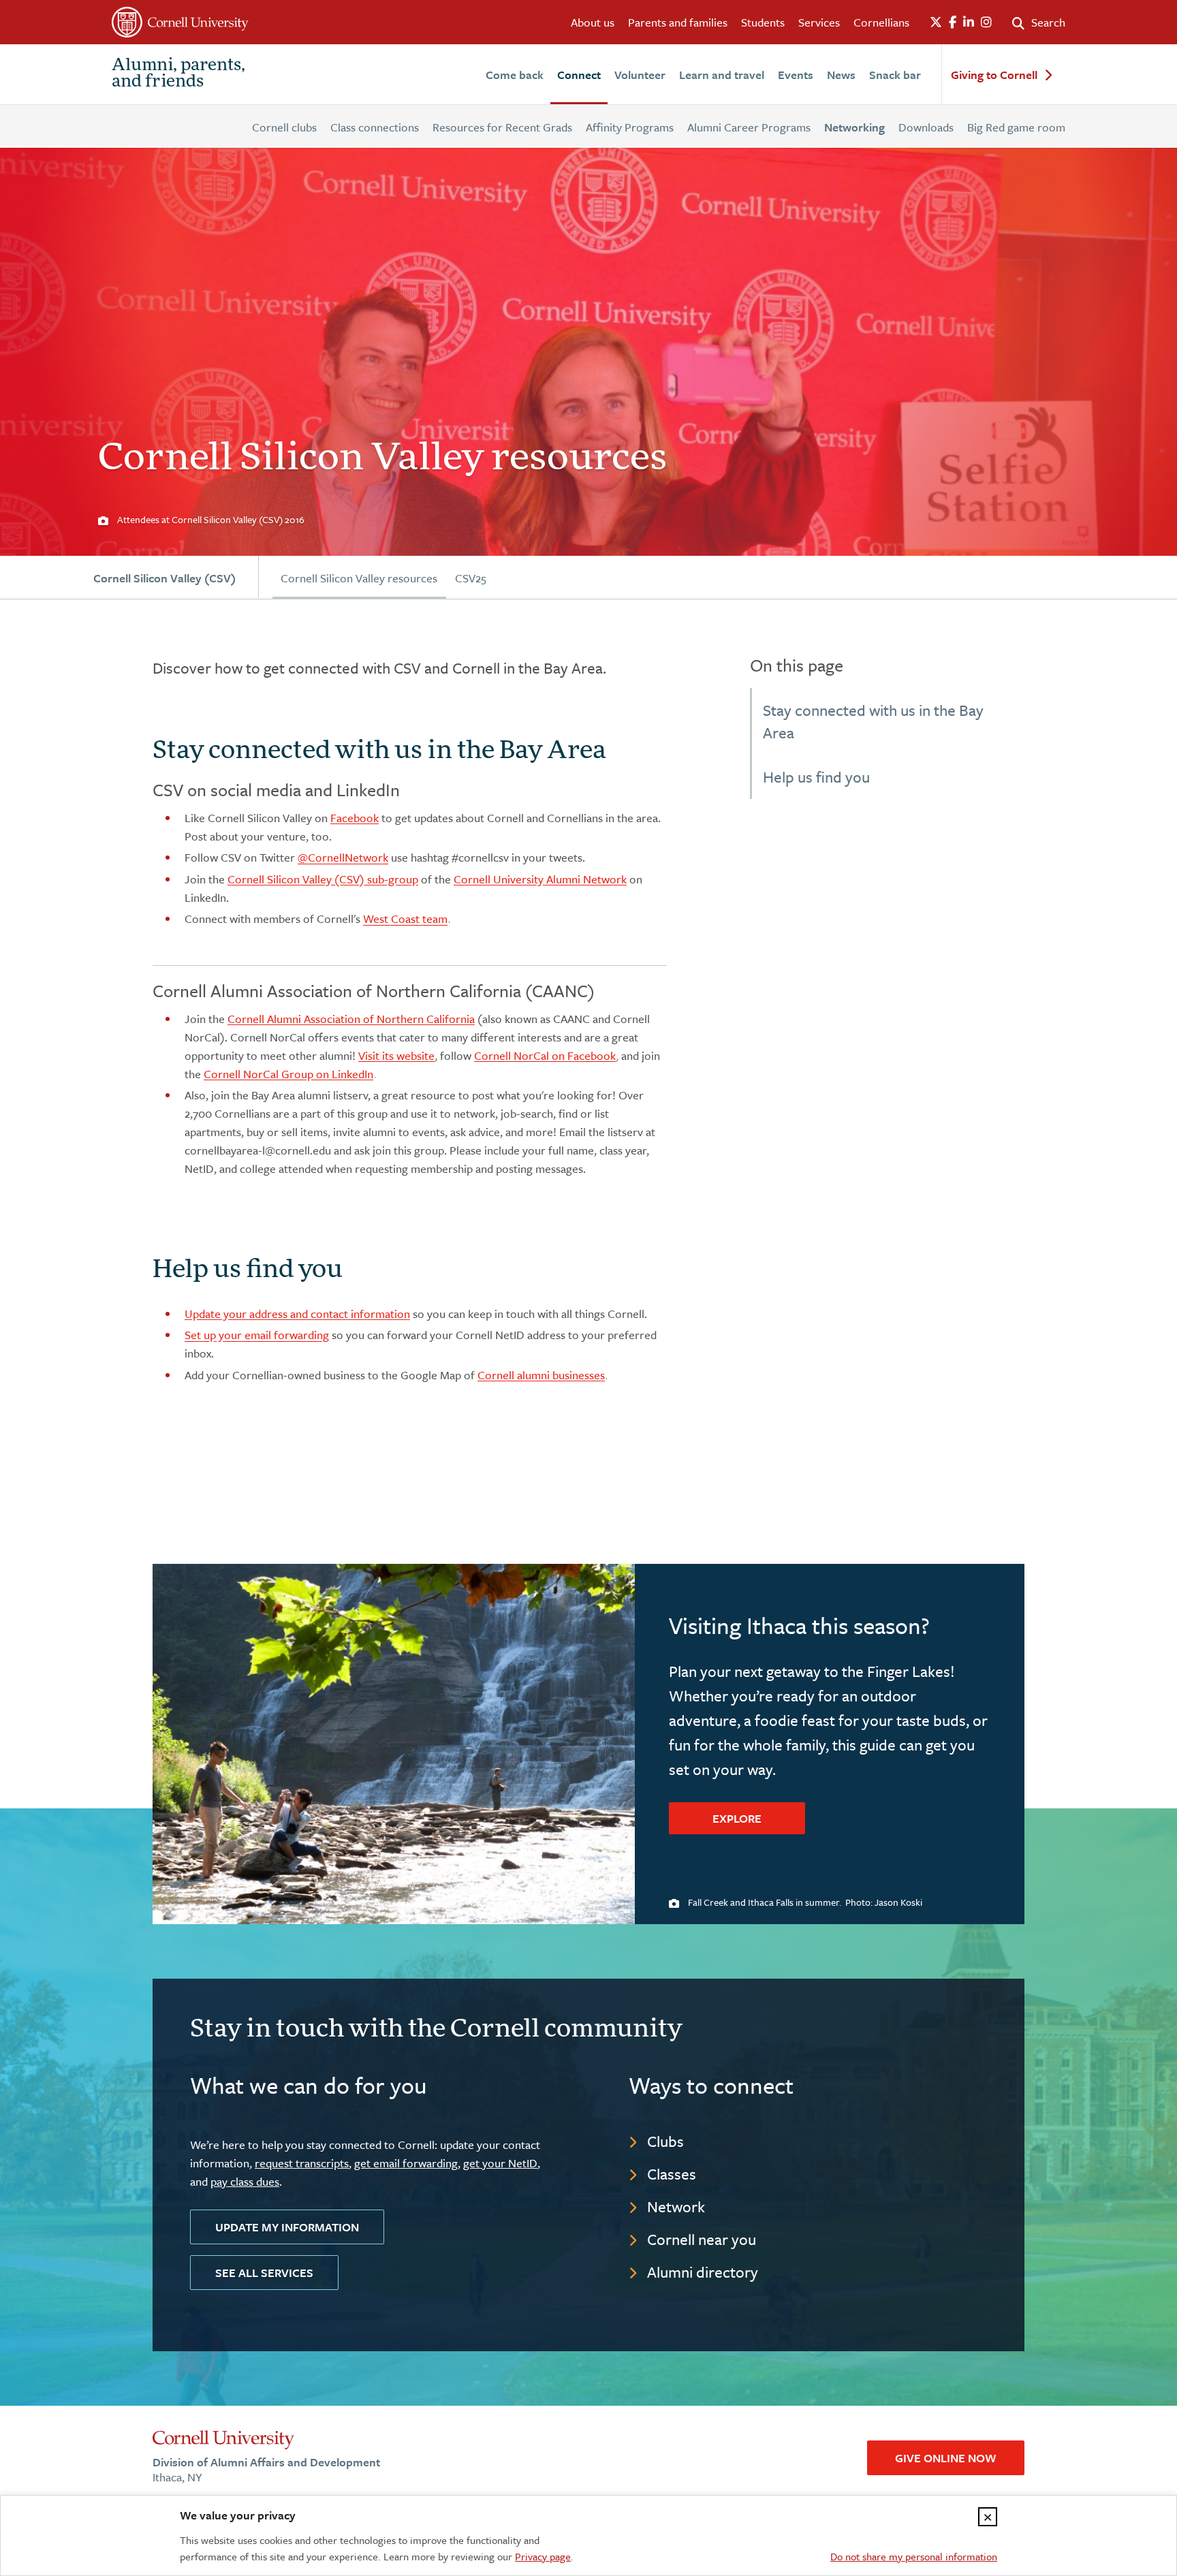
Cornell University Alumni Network (540, 879)
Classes (672, 2174)
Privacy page (543, 2556)
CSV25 (471, 578)
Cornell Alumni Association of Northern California (351, 1019)
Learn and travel (722, 75)
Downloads (926, 127)
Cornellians (881, 22)
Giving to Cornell (994, 75)
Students (763, 22)
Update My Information (287, 2227)
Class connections (375, 127)
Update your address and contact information (297, 1314)
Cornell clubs (284, 127)
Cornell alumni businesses (541, 1375)
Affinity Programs (630, 127)
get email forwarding (406, 2163)
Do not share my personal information (914, 2556)
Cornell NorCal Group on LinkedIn (288, 1074)
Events (796, 75)
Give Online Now (946, 2458)
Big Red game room (1016, 127)
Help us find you (816, 777)
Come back (515, 75)
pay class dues (245, 2181)
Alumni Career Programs (749, 127)
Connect (579, 75)
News (841, 75)
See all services (264, 2273)
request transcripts (302, 2163)
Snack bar (895, 75)
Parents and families (678, 22)
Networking (854, 127)
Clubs (665, 2141)
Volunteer (640, 75)
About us (593, 22)
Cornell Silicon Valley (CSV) (164, 578)
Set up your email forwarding (257, 1335)
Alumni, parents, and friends (178, 74)
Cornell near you (702, 2239)
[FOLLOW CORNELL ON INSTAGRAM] (986, 22)
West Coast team (405, 918)
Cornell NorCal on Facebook (545, 1055)
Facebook (355, 818)
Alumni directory (703, 2272)
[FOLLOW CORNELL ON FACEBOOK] (953, 22)
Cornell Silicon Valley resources (359, 578)
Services (819, 22)
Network (676, 2206)
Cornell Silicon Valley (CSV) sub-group (323, 879)
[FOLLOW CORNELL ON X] (936, 22)
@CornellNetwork (343, 857)
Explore (737, 1818)
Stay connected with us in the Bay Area (873, 721)
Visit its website (396, 1055)
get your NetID (500, 2163)
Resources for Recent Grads (502, 127)
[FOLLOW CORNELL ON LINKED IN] (969, 22)
